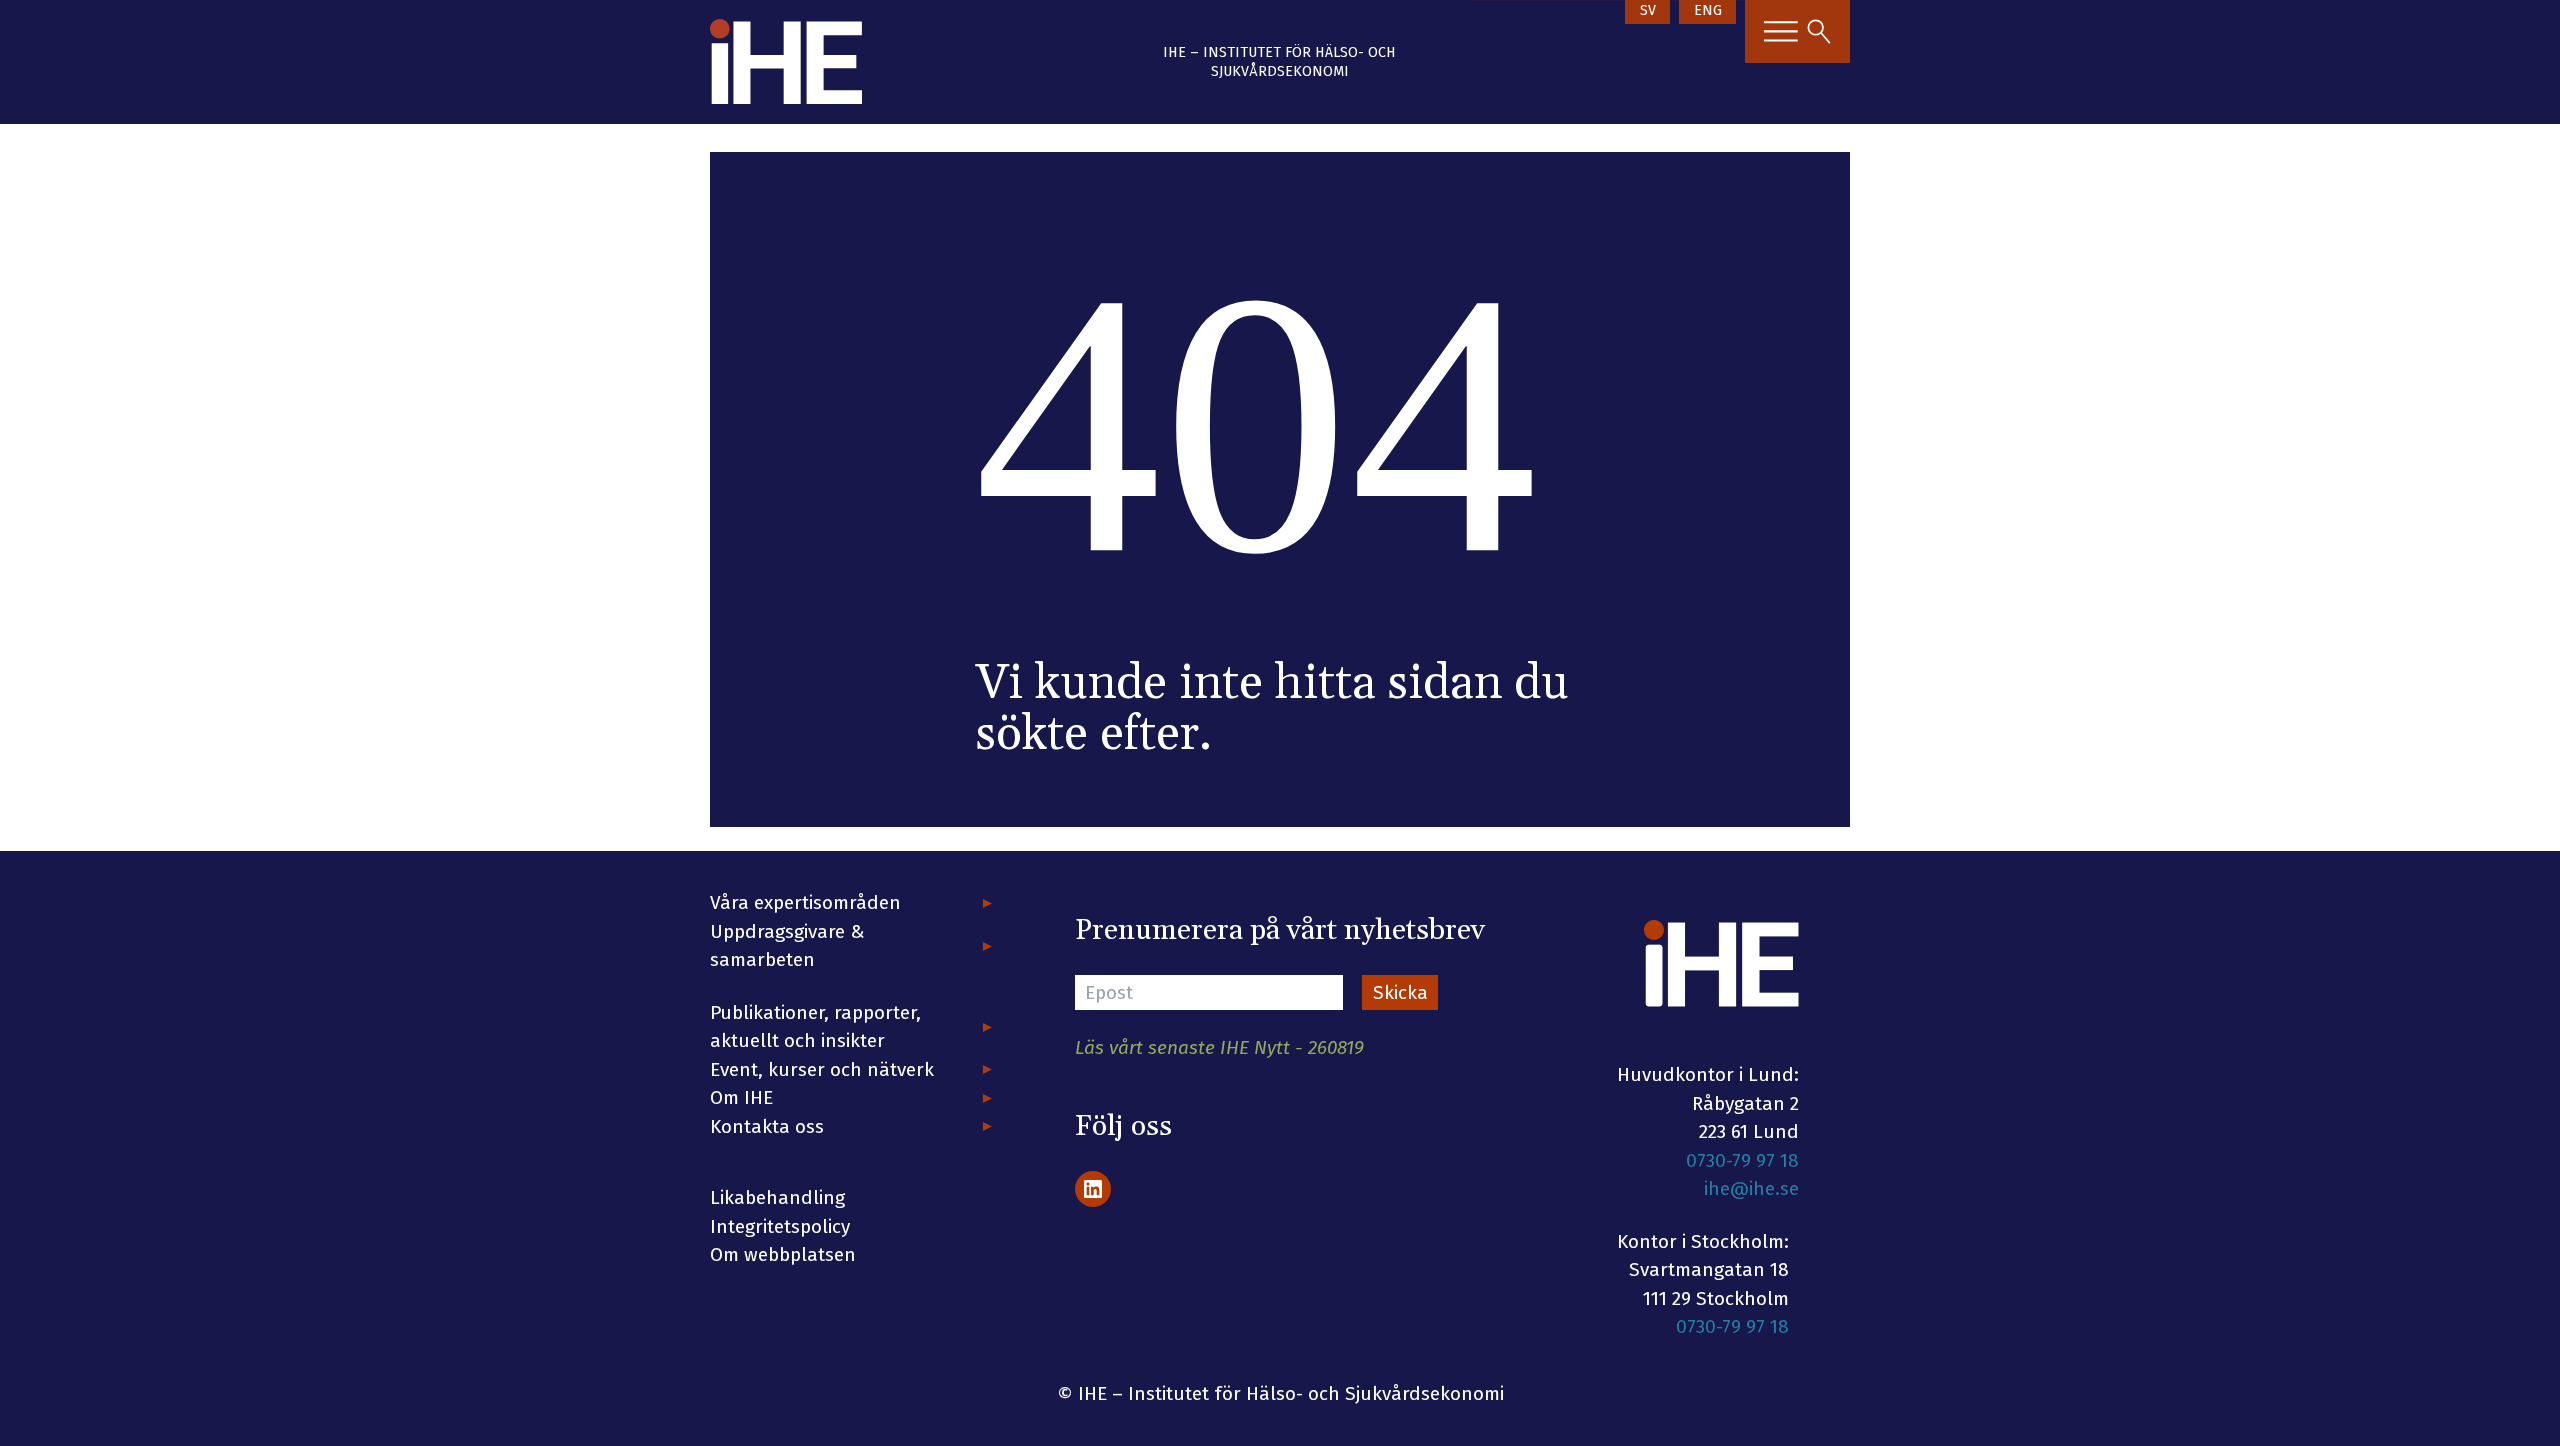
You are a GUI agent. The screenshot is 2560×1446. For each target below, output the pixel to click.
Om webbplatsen (783, 1254)
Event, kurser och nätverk (822, 1069)
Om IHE (741, 1097)
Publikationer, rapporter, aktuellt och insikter (815, 1027)
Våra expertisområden (805, 902)
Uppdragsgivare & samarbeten (787, 946)
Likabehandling (777, 1197)
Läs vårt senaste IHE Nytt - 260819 (1219, 1047)
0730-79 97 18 (1742, 1160)
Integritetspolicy (780, 1226)
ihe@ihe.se (1751, 1188)
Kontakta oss (767, 1126)
